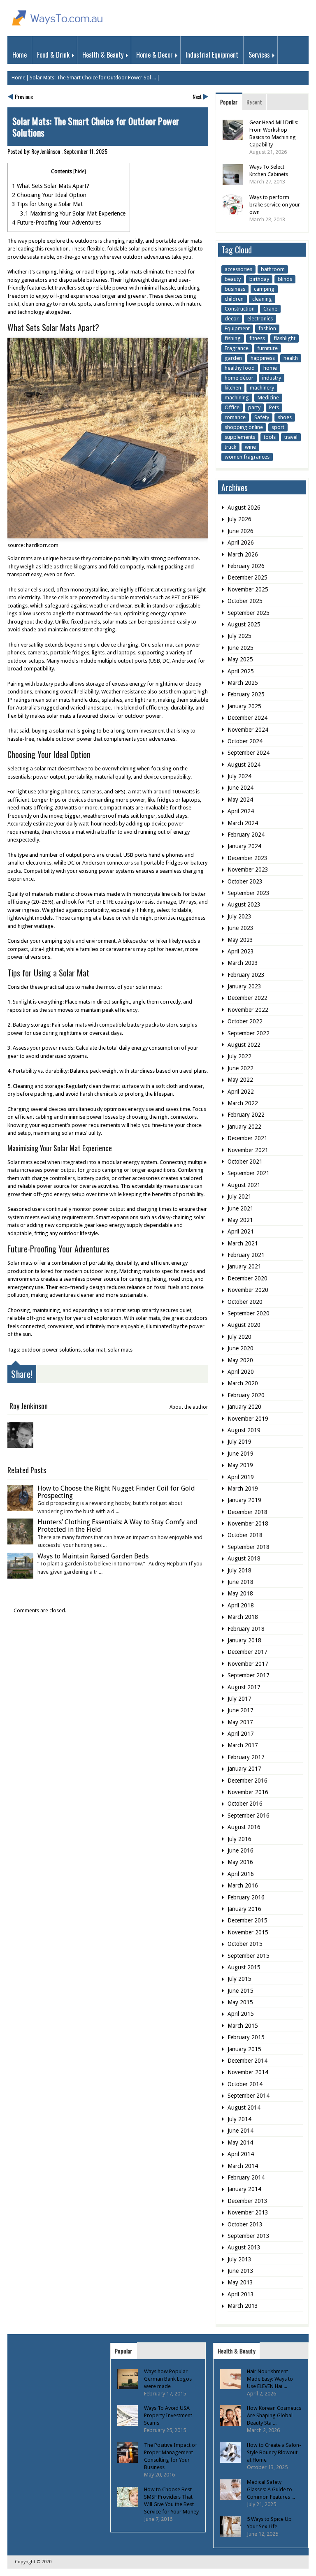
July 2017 (239, 1699)
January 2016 (244, 1909)
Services (259, 55)
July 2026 (239, 519)
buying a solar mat (53, 731)
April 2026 (241, 543)
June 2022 (240, 1068)
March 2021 (243, 1243)
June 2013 (240, 2271)
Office (232, 407)
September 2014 (249, 2096)
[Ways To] (58, 27)
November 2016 (248, 1792)
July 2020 (239, 1337)
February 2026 (246, 566)
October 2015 (245, 1944)
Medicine (268, 398)
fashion (267, 328)
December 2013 (247, 2201)
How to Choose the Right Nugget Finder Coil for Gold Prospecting (116, 1492)
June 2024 (240, 788)
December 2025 (247, 577)
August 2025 (244, 624)
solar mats (120, 1350)
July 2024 (239, 776)
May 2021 (240, 1220)
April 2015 (241, 2014)
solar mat (94, 1350)
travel (291, 437)
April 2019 (241, 1477)
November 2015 (248, 1932)
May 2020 (240, 1360)
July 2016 (239, 1839)
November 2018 (248, 1523)
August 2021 (244, 1185)
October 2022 (245, 1021)
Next (197, 96)
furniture (267, 348)
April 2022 (241, 1092)
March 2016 (243, 1885)
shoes (285, 417)
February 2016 (246, 1897)
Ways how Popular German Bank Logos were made (168, 2379)
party (254, 407)
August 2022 (244, 1045)
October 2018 (245, 1535)
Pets (274, 407)
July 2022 (239, 1056)
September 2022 (249, 1033)
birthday (259, 279)
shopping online (244, 427)
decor (232, 319)
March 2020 (243, 1383)
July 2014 (239, 2119)
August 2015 (244, 1967)
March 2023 (243, 963)
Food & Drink (53, 55)
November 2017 (248, 1664)
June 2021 (240, 1208)
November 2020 (248, 1290)
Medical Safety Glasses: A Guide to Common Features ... (271, 2489)
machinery (262, 388)
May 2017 (240, 1722)
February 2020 (246, 1395)
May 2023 (240, 940)
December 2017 (247, 1652)
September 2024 (249, 753)
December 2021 (247, 1138)
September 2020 (249, 1313)
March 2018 (243, 1617)
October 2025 (245, 601)
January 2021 (244, 1266)
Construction (240, 309)
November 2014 (248, 2072)
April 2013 (241, 2294)
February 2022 (246, 1115)
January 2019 (244, 1500)
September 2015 (249, 1956)
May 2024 (240, 800)
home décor (239, 378)
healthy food (240, 368)
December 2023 (247, 858)
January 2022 (244, 1127)
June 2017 (240, 1710)
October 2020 (245, 1302)
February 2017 (246, 1757)
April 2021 (241, 1231)
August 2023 (244, 904)
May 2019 (240, 1465)
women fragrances (247, 457)
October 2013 (245, 2224)
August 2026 (244, 508)
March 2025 (243, 683)
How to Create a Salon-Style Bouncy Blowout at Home (274, 2452)
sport (278, 427)
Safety (262, 417)
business (235, 289)
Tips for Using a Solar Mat (47, 204)
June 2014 (240, 2131)
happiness (263, 358)
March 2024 (243, 823)
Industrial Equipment (212, 55)
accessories (238, 269)
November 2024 (248, 730)
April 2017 (241, 1734)
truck (230, 447)
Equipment (237, 328)
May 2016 (240, 1862)
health (291, 358)
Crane (270, 309)
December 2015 (247, 1920)
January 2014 (244, 2189)
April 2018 (241, 1605)
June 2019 (240, 1454)
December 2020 (247, 1278)
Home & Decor (155, 55)
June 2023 (240, 928)
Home (20, 55)
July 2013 (239, 2259)
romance (235, 417)
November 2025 (248, 589)
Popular (229, 102)
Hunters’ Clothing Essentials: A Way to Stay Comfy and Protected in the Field (117, 1526)
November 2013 (248, 2212)
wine (250, 447)
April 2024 (241, 811)
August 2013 (244, 2247)
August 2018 (244, 1558)
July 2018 (239, 1570)
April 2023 (241, 951)
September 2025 (249, 613)
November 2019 (248, 1419)
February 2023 (246, 975)
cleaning (262, 299)
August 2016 (244, 1827)
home (270, 368)
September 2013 (249, 2236)
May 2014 (240, 2142)
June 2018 (240, 1582)
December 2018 (247, 1512)
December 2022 (247, 998)
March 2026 (243, 554)
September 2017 (249, 1675)
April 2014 (241, 2154)
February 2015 (246, 2037)
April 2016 (241, 1874)
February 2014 (246, 2177)
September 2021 (249, 1173)
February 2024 (246, 835)
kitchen (233, 388)
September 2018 (249, 1547)
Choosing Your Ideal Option (49, 195)
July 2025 (239, 636)
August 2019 (244, 1430)
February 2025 (246, 694)
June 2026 (240, 531)
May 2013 (240, 2282)
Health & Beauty (103, 55)
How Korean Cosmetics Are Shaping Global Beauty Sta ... (274, 2415)
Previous (24, 96)
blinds (285, 279)
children (234, 299)
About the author (189, 1407)
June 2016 (240, 1850)
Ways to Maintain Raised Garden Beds (93, 1556)
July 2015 (239, 1979)
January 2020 (244, 1407)
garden (233, 358)
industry (272, 378)
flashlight (285, 338)
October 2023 (245, 881)
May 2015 (240, 2002)
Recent (254, 102)
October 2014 (245, 2084)
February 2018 (246, 1629)
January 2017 (244, 1769)
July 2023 (239, 916)
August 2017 (244, 1687)
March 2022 (243, 1103)
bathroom (273, 269)
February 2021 (246, 1255)
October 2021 (245, 1162)
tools (270, 437)
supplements (240, 437)
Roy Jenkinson (46, 151)
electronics (260, 319)
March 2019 (243, 1489)
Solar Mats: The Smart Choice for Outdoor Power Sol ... (93, 78)
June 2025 (240, 648)
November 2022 (248, 1010)
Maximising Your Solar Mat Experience (73, 213)
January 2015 (244, 2049)
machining (237, 398)
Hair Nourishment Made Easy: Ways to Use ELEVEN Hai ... (270, 2379)
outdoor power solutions (51, 1350)
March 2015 (243, 2026)
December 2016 (247, 1781)
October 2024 (245, 741)
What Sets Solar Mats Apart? (51, 186)
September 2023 (249, 893)
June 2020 (240, 1348)
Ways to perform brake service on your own (275, 205)
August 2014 (244, 2108)
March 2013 (243, 2306)
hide (80, 172)
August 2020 (244, 1325)
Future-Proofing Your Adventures (56, 223)
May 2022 (240, 1080)
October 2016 (245, 1804)
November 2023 (248, 869)
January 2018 (244, 1640)
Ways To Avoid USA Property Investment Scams (168, 2415)
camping (264, 289)
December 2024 (247, 718)
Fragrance (237, 348)
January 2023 (244, 986)
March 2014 (243, 2166)
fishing (233, 338)
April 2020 (241, 1372)
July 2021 (239, 1196)
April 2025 (241, 671)
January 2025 (244, 706)
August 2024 (244, 765)
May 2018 (240, 1593)
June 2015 (240, 1991)
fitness (257, 338)
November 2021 (248, 1150)
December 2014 (247, 2061)
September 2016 (249, 1815)
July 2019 (239, 1442)
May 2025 (240, 659)
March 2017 (243, 1745)
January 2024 (244, 846)
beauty (233, 279)
